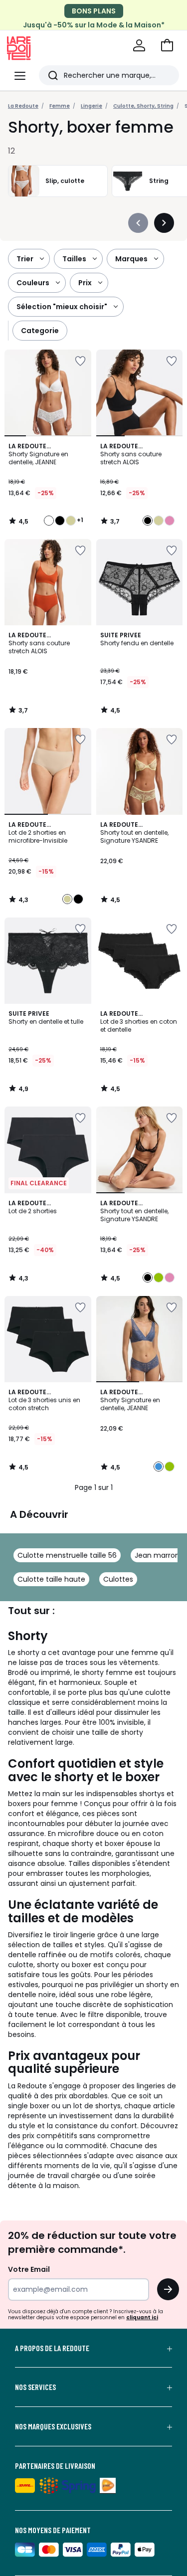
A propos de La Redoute (52, 2348)
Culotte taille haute (51, 1579)
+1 (80, 520)
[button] (167, 45)
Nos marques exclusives (53, 2426)
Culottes (118, 1579)
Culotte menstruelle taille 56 (67, 1555)
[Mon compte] (139, 45)
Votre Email (29, 2269)
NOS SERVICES (35, 2387)
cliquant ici (142, 2317)
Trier (25, 259)
